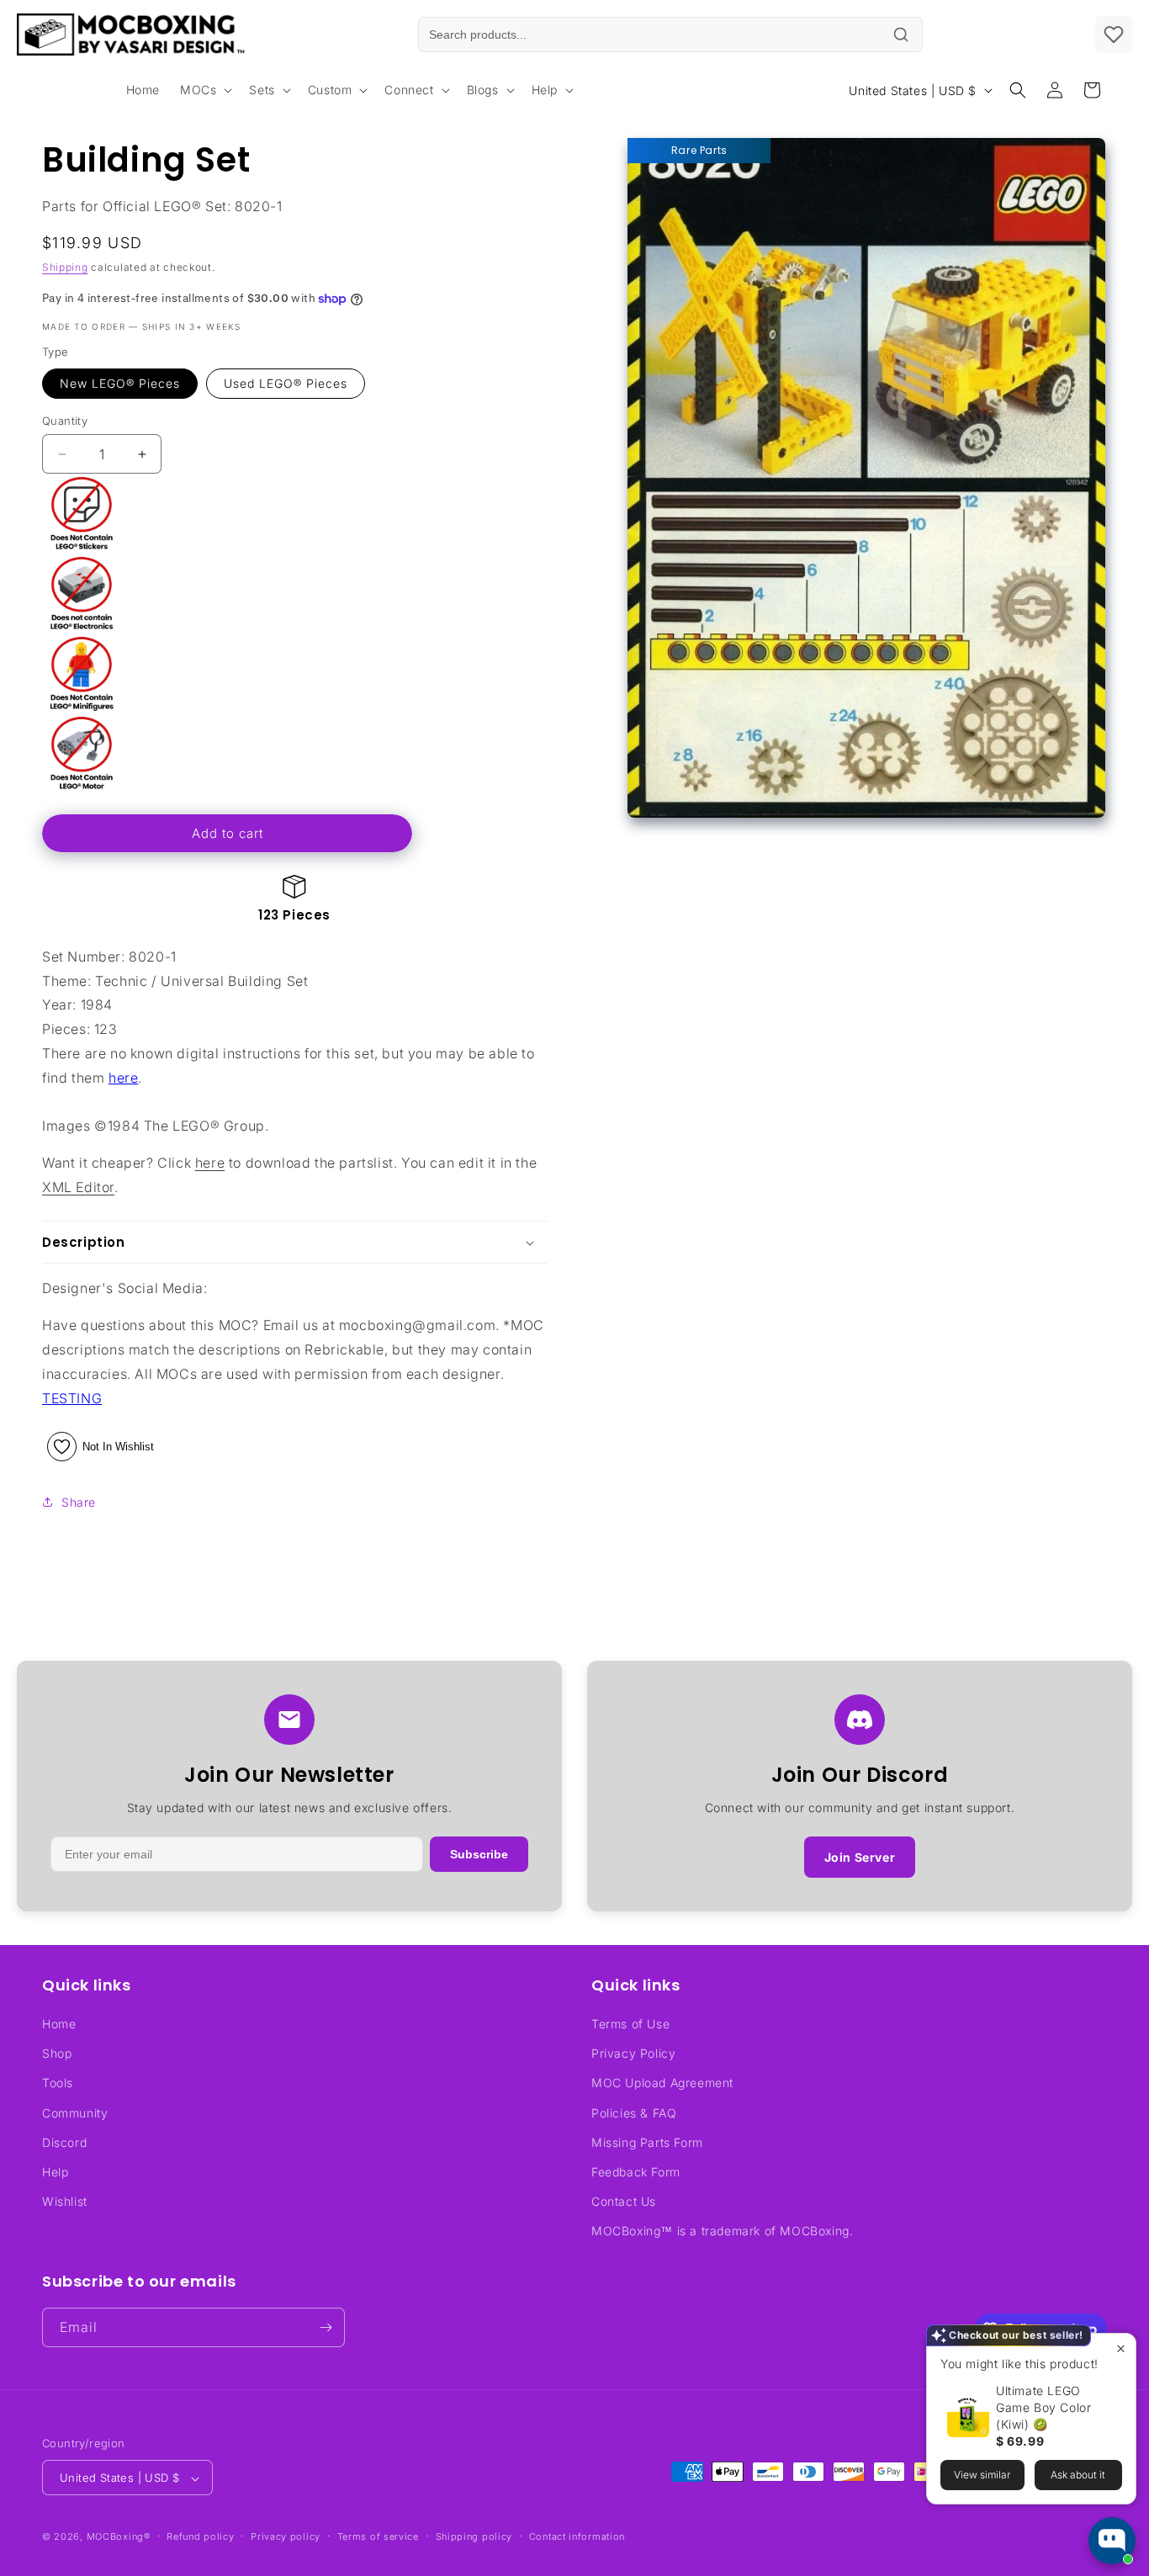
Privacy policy (286, 2536)
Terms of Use (630, 2024)
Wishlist (65, 2201)
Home (59, 2024)
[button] (204, 90)
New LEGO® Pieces (120, 383)
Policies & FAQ (634, 2113)
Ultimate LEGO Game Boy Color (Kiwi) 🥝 (1043, 2407)
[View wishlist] (1114, 34)
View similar (982, 2475)
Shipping (65, 267)
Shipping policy (474, 2536)
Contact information (577, 2536)
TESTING (72, 1398)
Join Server (860, 1857)
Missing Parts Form (647, 2142)
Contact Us (624, 2201)
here (123, 1078)
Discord (64, 2142)
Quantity (65, 421)
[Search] (901, 34)
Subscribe (479, 1854)
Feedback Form (636, 2172)
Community (75, 2113)
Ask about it (1078, 2475)
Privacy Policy (633, 2053)
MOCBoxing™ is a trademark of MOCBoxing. (722, 2231)
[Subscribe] (326, 2327)
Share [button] (79, 1502)
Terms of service (378, 2536)
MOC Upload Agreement (662, 2083)
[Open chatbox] (1112, 2541)
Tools (58, 2083)
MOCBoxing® (119, 2537)
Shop (57, 2053)
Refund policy (200, 2536)
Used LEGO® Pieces (286, 383)
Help (55, 2172)
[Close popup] (1121, 2348)
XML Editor (78, 1187)
